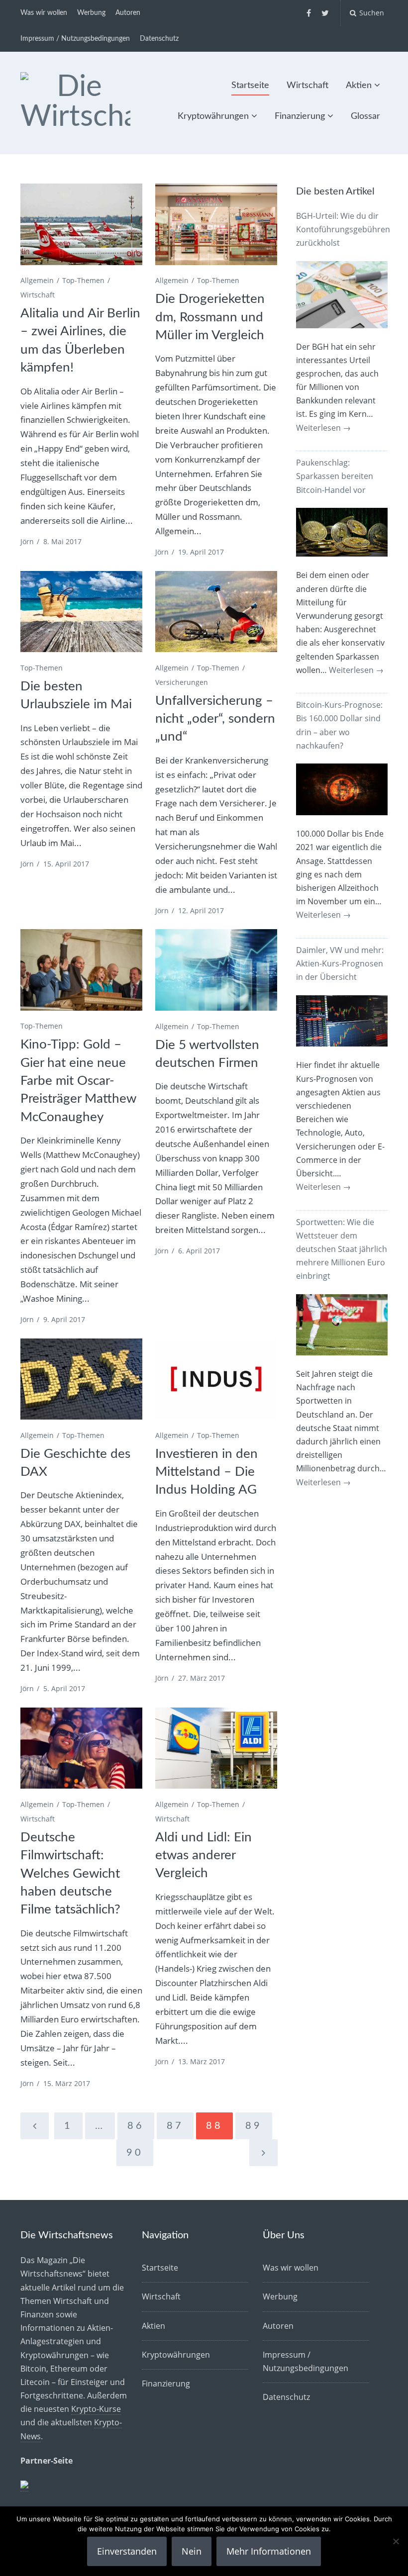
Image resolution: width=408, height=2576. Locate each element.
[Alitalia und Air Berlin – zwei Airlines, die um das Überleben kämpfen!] (81, 224)
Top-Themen (83, 280)
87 (175, 2126)
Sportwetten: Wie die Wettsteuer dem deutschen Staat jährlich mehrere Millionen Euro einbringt (342, 1249)
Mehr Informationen (269, 2551)
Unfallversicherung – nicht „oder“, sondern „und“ (215, 719)
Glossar (365, 116)
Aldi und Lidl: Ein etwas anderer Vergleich (204, 1856)
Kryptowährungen (213, 116)
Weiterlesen (323, 428)
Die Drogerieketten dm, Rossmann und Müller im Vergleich (210, 317)
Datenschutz (159, 39)
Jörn (27, 541)
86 (136, 2126)
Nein (192, 2551)
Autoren (128, 13)
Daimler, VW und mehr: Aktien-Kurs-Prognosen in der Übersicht (340, 963)
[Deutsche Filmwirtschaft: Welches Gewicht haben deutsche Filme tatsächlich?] (81, 1748)
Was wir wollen (44, 13)
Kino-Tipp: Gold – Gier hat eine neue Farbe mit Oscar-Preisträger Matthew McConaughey (78, 1081)
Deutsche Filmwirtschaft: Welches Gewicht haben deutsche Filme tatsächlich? (70, 1874)
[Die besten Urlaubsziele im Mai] (81, 612)
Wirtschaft (307, 86)
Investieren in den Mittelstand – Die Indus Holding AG (206, 1472)
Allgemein (37, 280)
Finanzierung (300, 116)
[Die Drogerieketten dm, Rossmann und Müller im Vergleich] (216, 224)
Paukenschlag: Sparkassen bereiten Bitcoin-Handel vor (335, 476)
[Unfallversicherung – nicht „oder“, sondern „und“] (216, 612)
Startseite (250, 86)
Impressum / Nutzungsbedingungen (75, 39)
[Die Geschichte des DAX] (81, 1379)
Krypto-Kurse (96, 2409)
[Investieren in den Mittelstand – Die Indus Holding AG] (216, 1379)
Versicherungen (182, 682)
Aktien (359, 86)
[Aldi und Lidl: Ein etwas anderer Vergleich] (216, 1748)
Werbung (91, 13)
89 (254, 2126)
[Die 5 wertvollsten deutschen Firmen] (216, 970)
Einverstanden (127, 2551)
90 (135, 2153)
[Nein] (396, 2541)
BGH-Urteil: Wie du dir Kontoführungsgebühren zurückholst (343, 229)
